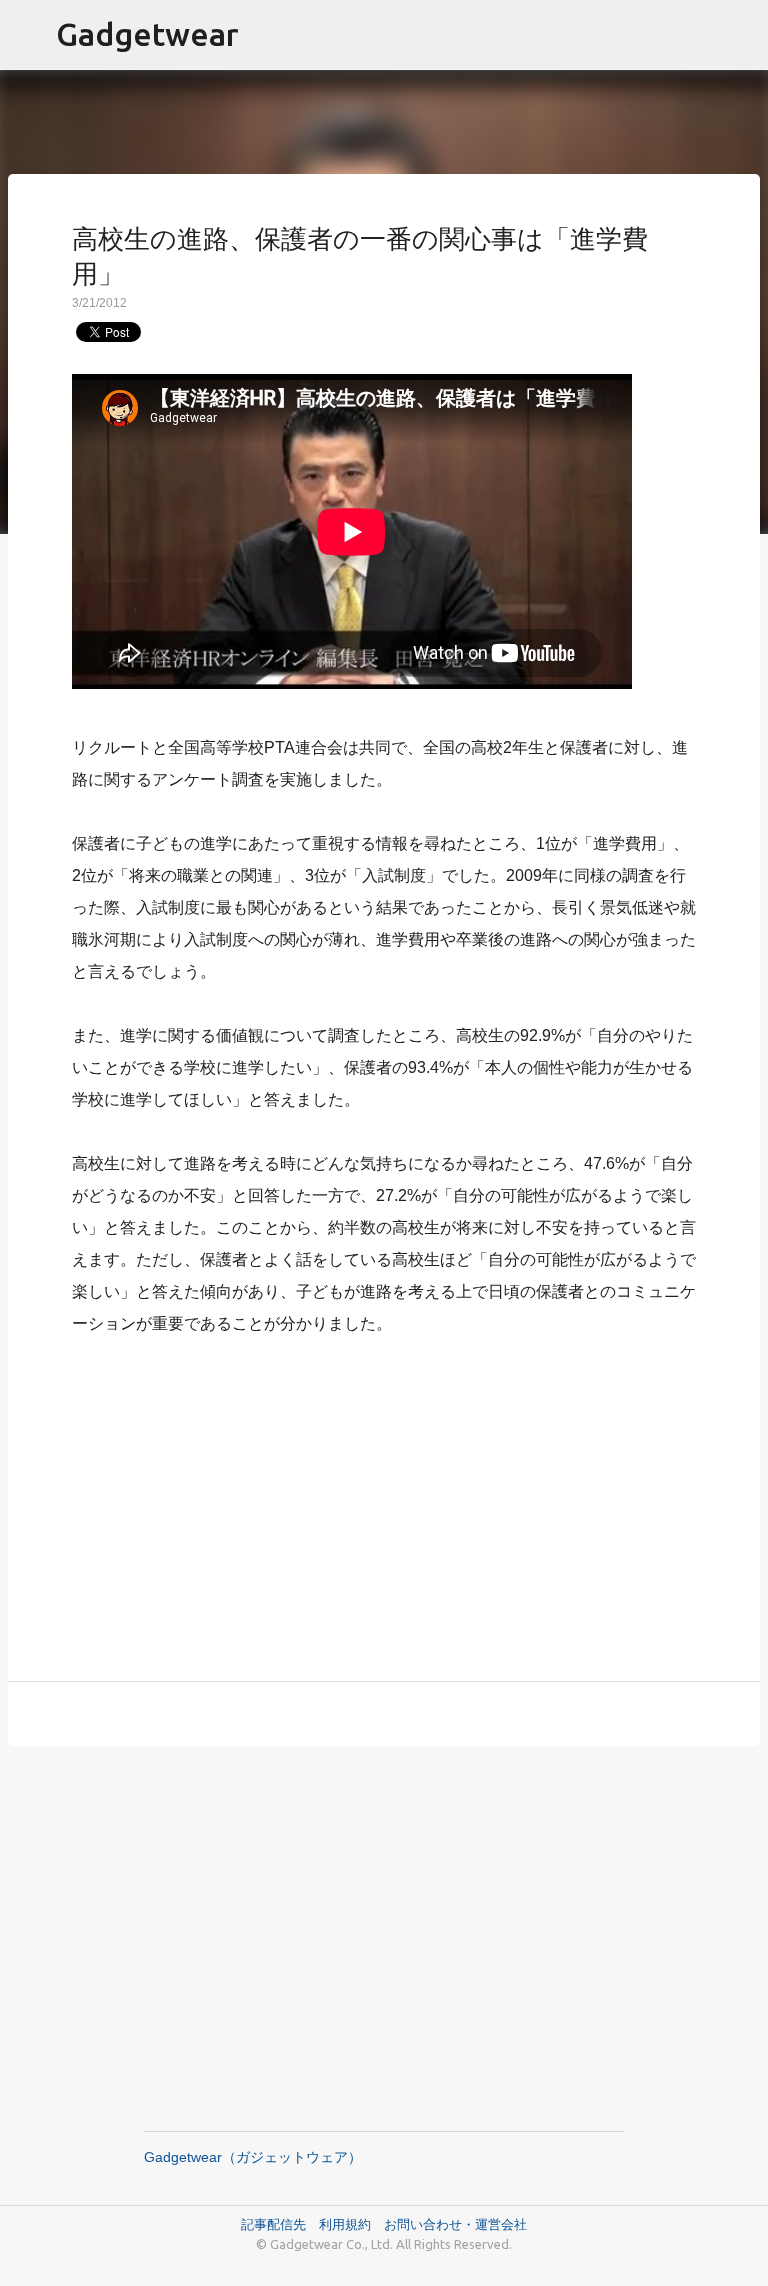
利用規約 (351, 2224)
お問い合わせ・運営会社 (455, 2224)
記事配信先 (273, 2224)
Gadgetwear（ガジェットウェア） (253, 2157)
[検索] (740, 35)
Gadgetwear (147, 34)
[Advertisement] (384, 1497)
